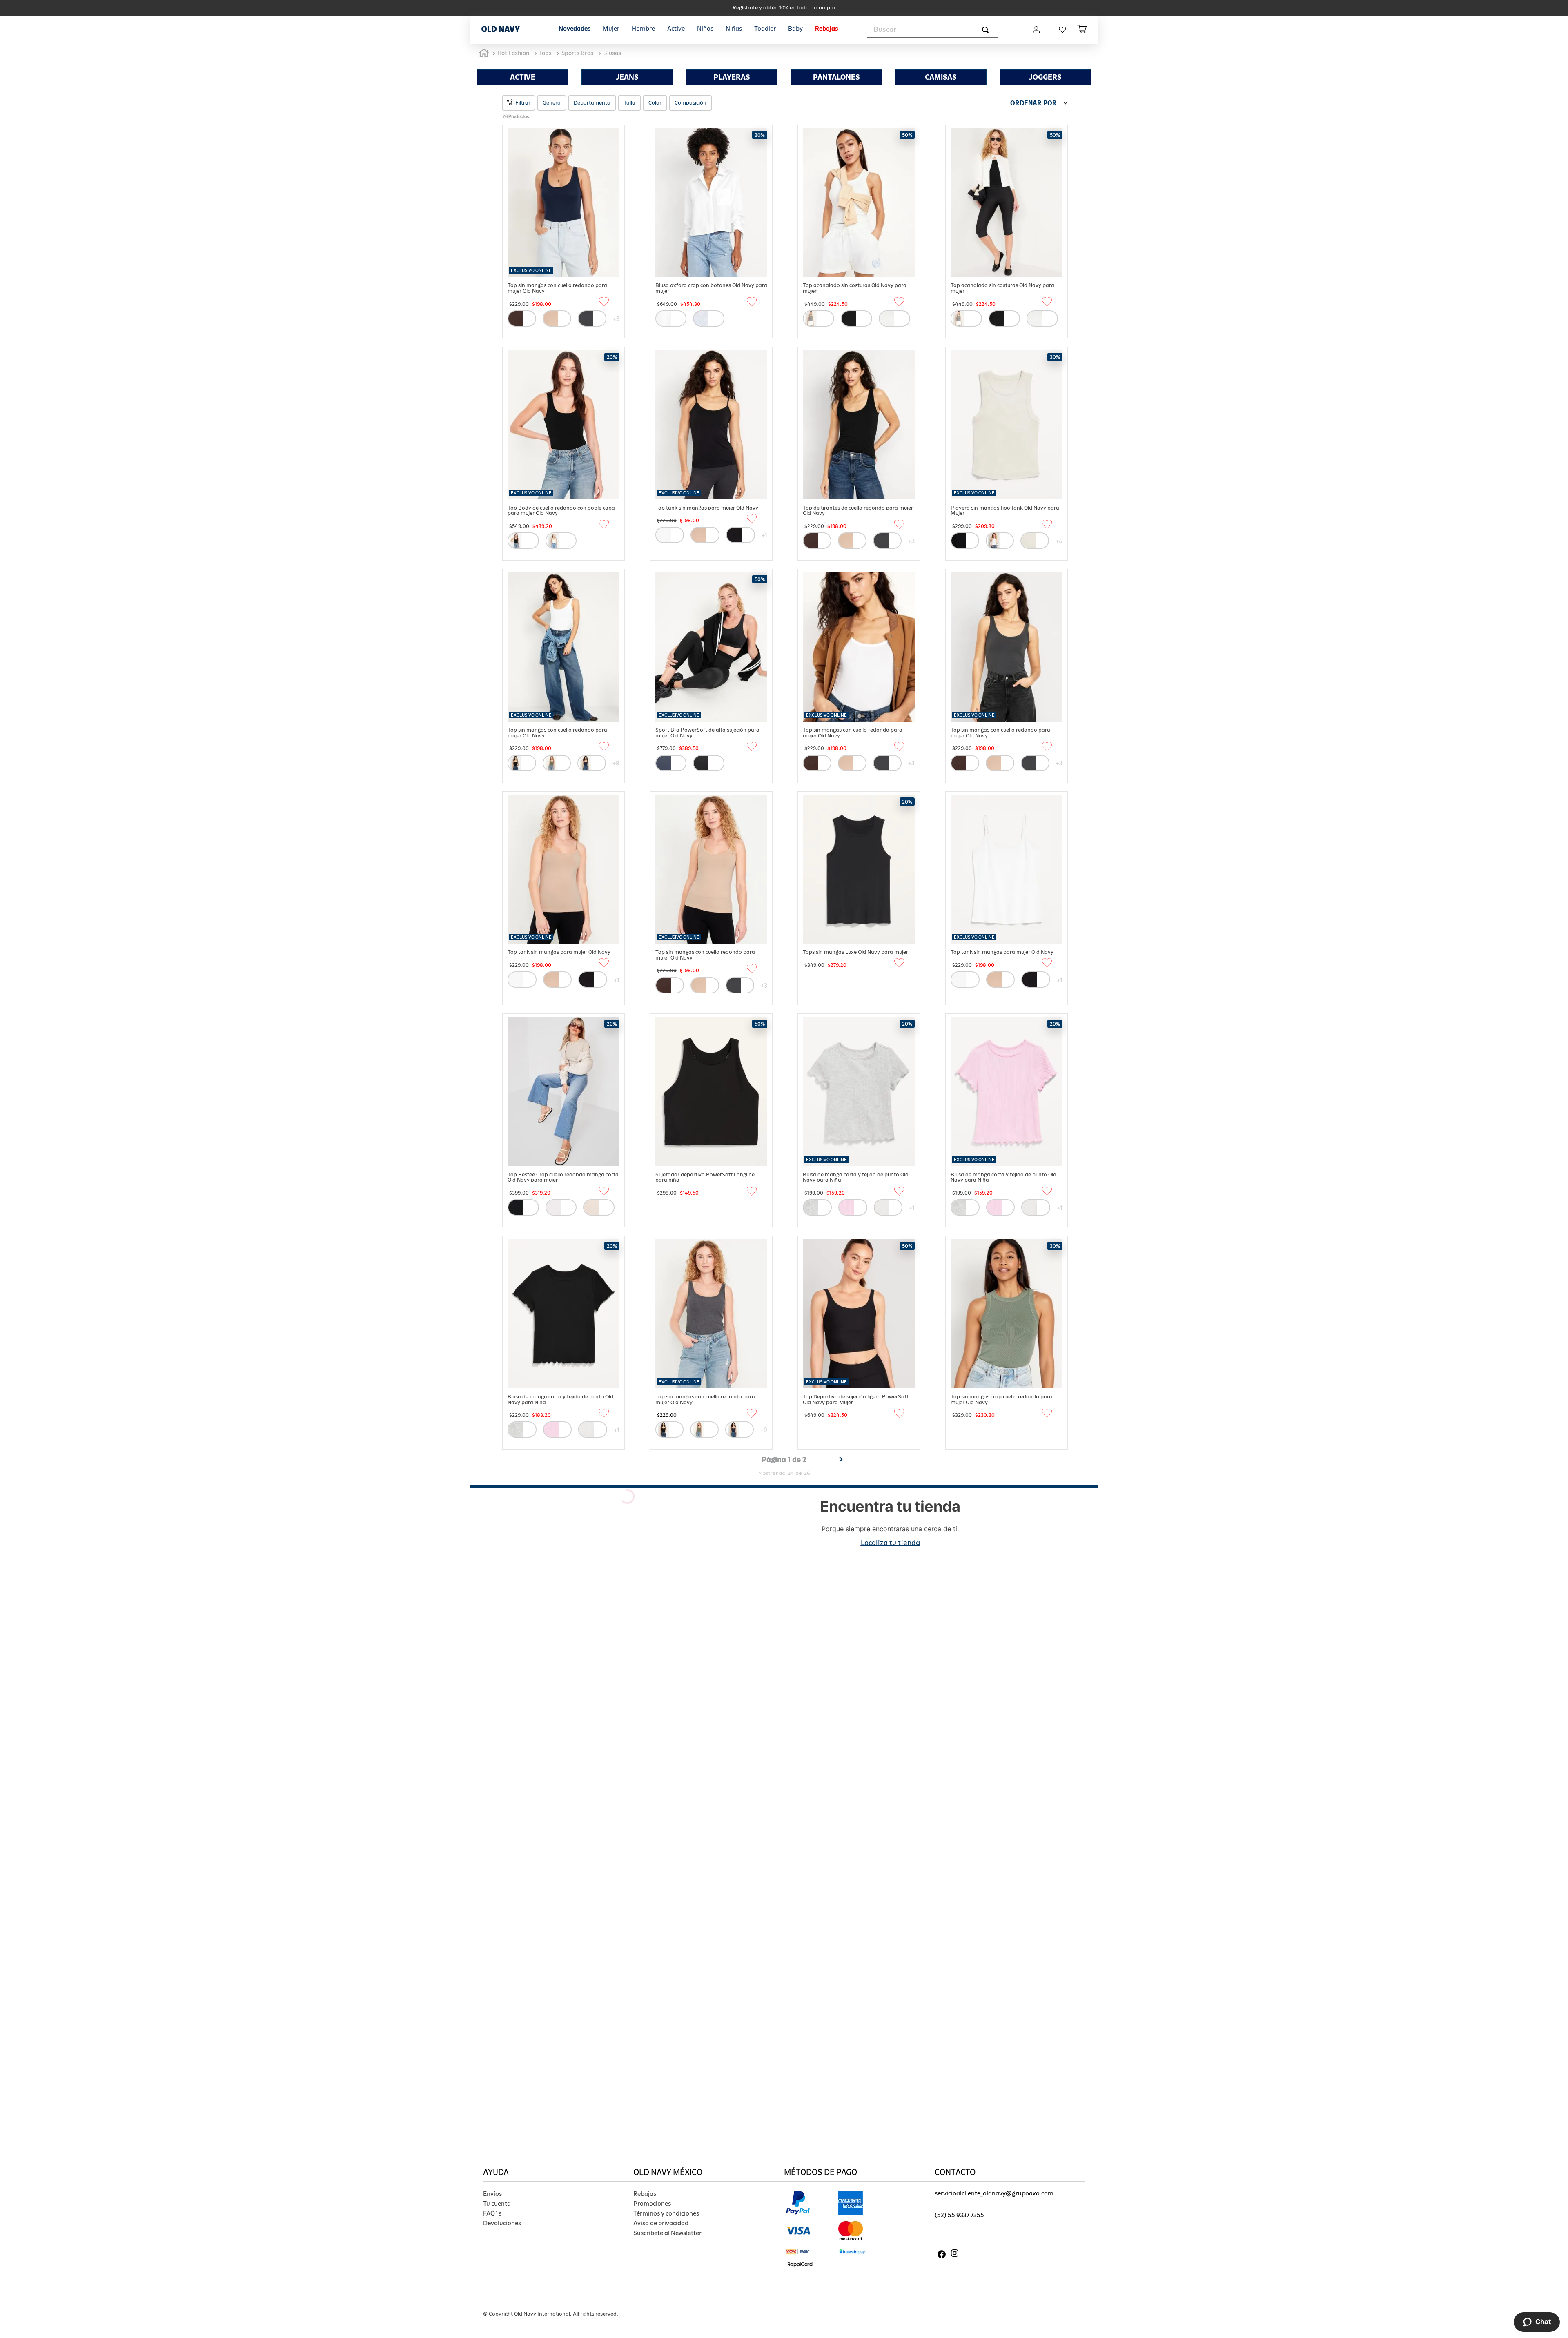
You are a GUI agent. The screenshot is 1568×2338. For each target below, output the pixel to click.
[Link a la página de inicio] (484, 53)
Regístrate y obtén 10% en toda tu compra (784, 8)
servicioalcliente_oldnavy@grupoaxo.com (994, 2193)
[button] (519, 103)
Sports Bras (577, 53)
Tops (545, 53)
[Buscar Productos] (987, 30)
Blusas (612, 53)
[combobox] (933, 30)
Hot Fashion (513, 53)
